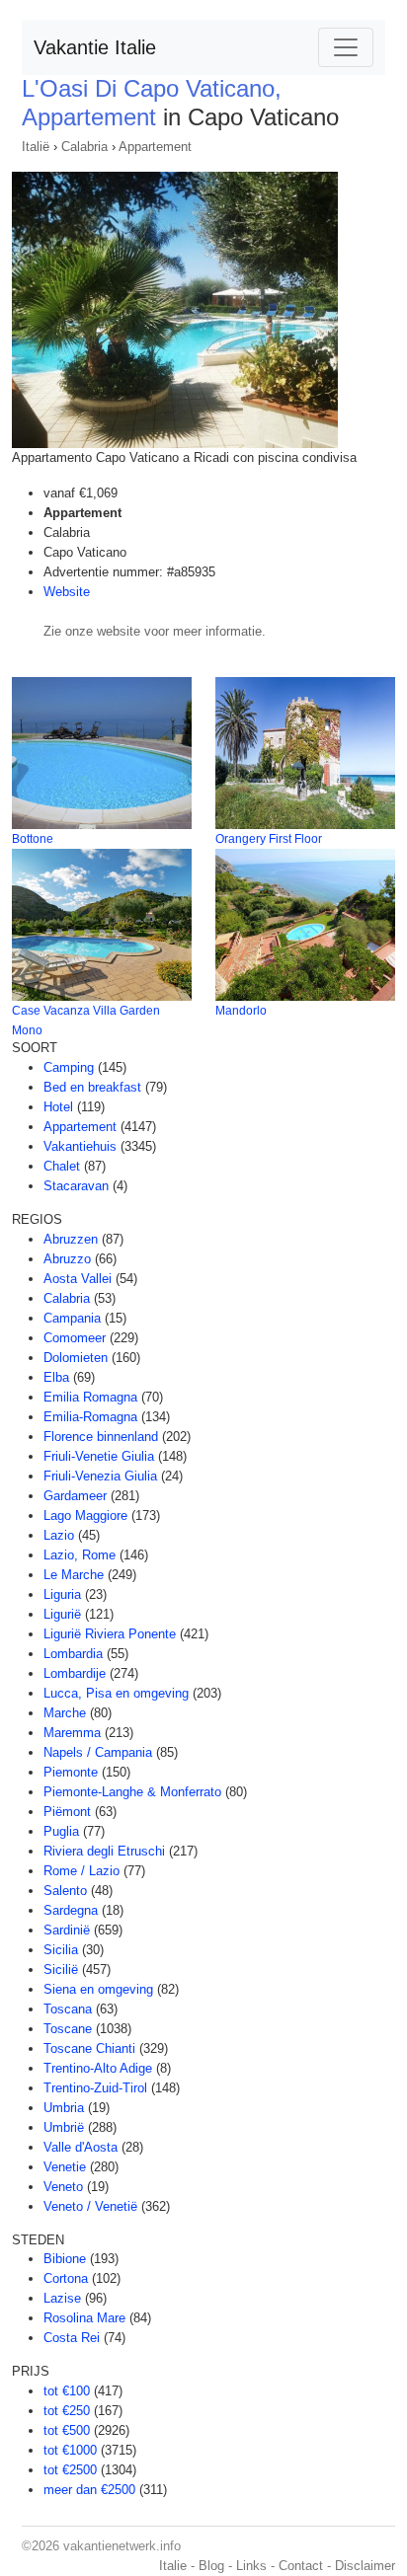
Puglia (61, 1831)
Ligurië (62, 1614)
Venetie (65, 2167)
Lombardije (75, 1673)
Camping (69, 1067)
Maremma (72, 1733)
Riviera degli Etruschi (104, 1851)
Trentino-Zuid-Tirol (95, 2088)
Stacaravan (76, 1186)
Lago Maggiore (85, 1515)
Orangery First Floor (269, 839)
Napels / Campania (98, 1752)
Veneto (63, 2187)
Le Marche (74, 1575)
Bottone (33, 839)
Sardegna (71, 1910)
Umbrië (64, 2127)
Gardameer (75, 1496)
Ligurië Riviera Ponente (110, 1634)
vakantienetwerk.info (122, 2546)
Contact (301, 2566)
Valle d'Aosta (81, 2147)
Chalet (62, 1166)
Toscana (68, 2009)
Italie (173, 2566)
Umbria (64, 2108)
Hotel (58, 1107)
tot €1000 (70, 2450)
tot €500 (67, 2430)
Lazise (62, 2298)
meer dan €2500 (89, 2490)
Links (251, 2566)
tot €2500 (70, 2470)
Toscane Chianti (89, 2048)
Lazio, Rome (80, 1555)
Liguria (62, 1594)
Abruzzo (67, 1259)
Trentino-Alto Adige (98, 2068)
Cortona (66, 2278)
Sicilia (61, 1950)
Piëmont (67, 1812)
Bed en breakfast (92, 1087)
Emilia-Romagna (90, 1417)
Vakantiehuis (80, 1146)
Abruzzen (71, 1239)
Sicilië (61, 1970)
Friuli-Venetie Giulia (99, 1456)
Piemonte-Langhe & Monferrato (132, 1792)
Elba (56, 1377)
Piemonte (71, 1772)
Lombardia (73, 1654)
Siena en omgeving (98, 1989)
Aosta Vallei (78, 1279)
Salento (65, 1891)
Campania (72, 1318)
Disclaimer (365, 2566)
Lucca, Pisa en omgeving (116, 1693)
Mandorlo (241, 1011)
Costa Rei (72, 2338)
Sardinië (67, 1930)
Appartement (155, 147)
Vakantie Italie (95, 47)
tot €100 (67, 2391)
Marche (65, 1713)
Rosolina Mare (84, 2318)
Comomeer (75, 1338)
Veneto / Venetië (90, 2206)
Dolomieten (76, 1358)
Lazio (59, 1535)
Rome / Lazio (81, 1871)
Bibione (65, 2259)
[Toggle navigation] (346, 47)
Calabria (84, 147)
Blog (211, 2566)
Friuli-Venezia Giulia (100, 1476)
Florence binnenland (101, 1437)
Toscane (68, 2029)
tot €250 (67, 2411)
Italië (36, 147)
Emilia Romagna (90, 1397)
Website (67, 592)
